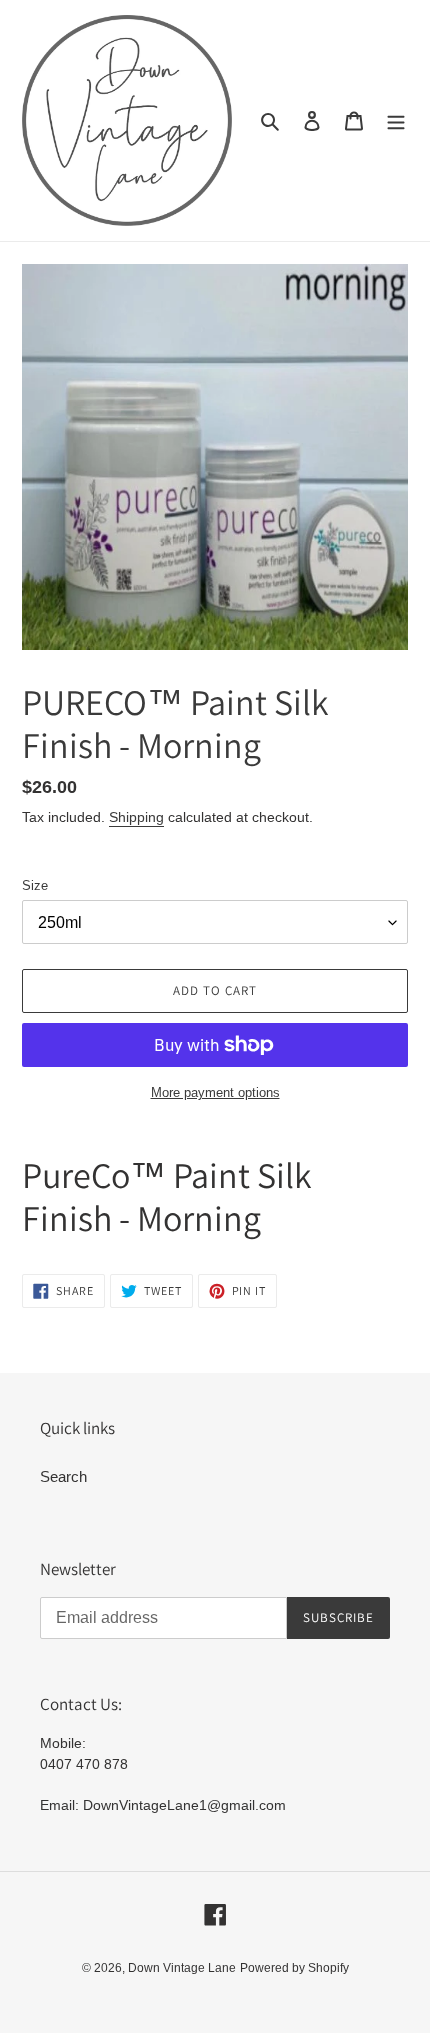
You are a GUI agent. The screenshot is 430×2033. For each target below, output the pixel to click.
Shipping (136, 817)
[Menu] (396, 120)
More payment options (215, 1092)
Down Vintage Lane (182, 1968)
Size (35, 885)
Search (63, 1476)
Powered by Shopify (294, 1968)
